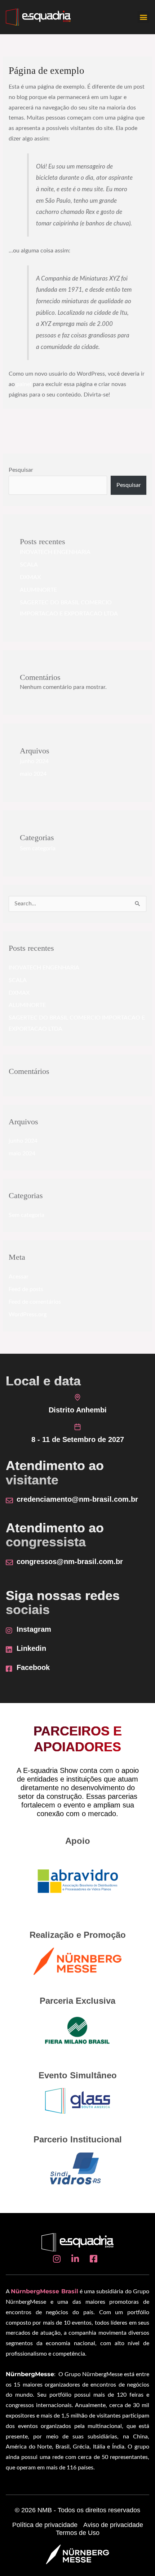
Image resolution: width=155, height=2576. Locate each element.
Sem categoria (38, 849)
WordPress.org (28, 1315)
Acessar (19, 1277)
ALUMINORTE (38, 590)
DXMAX (30, 577)
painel (24, 384)
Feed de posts (26, 1289)
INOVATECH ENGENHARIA (55, 552)
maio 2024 (33, 774)
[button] (143, 17)
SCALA (29, 565)
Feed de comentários (35, 1302)
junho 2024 (34, 761)
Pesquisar (21, 470)
